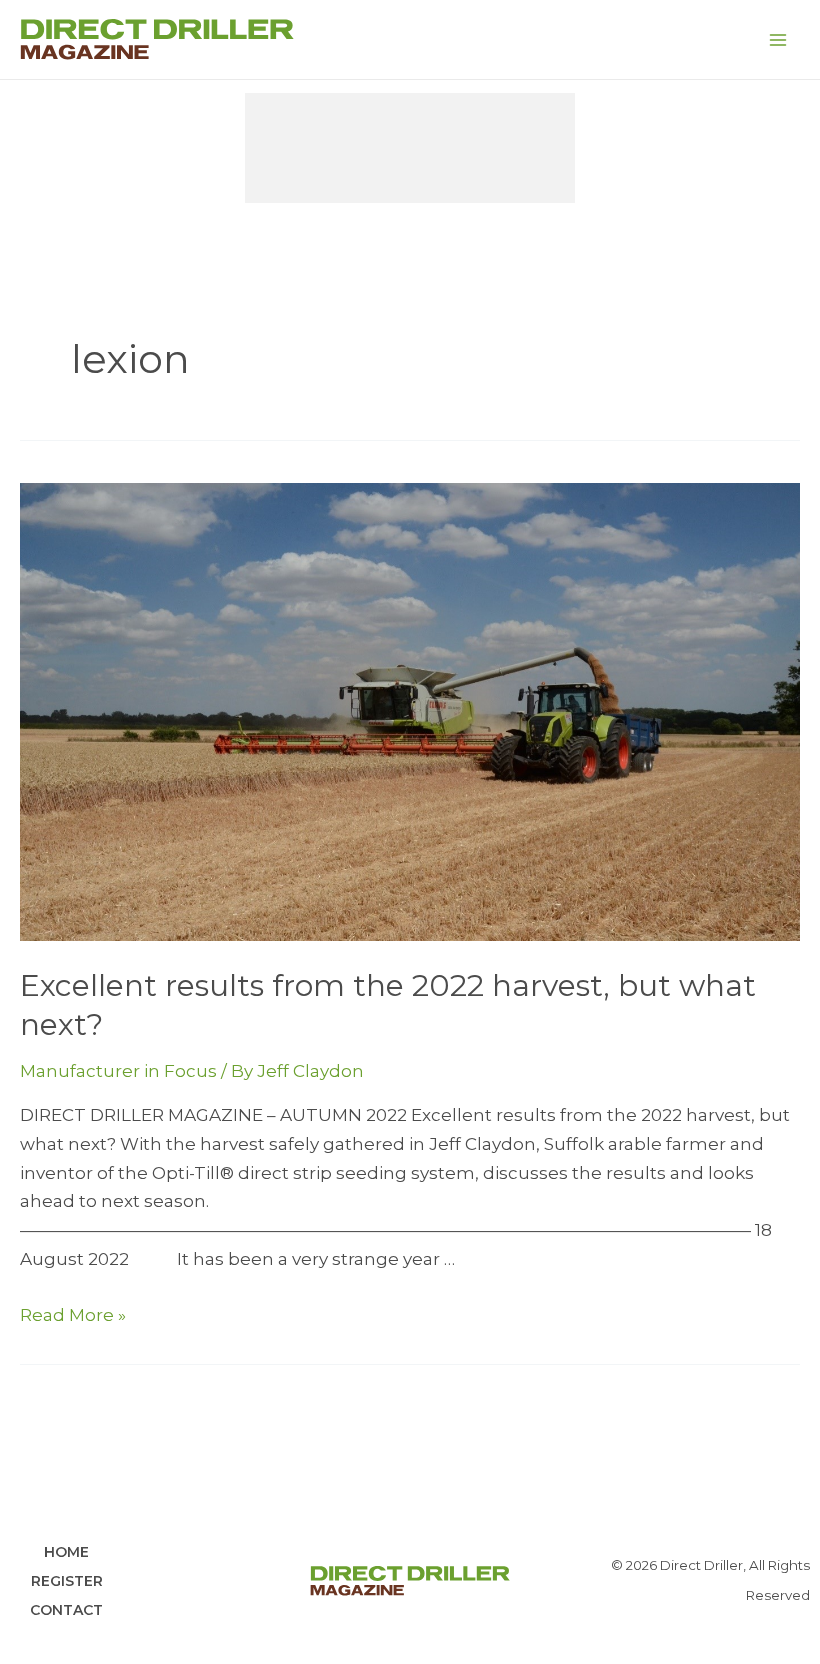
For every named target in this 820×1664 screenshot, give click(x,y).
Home (66, 1552)
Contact (66, 1610)
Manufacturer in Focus (118, 1071)
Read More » (73, 1315)
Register (67, 1581)
